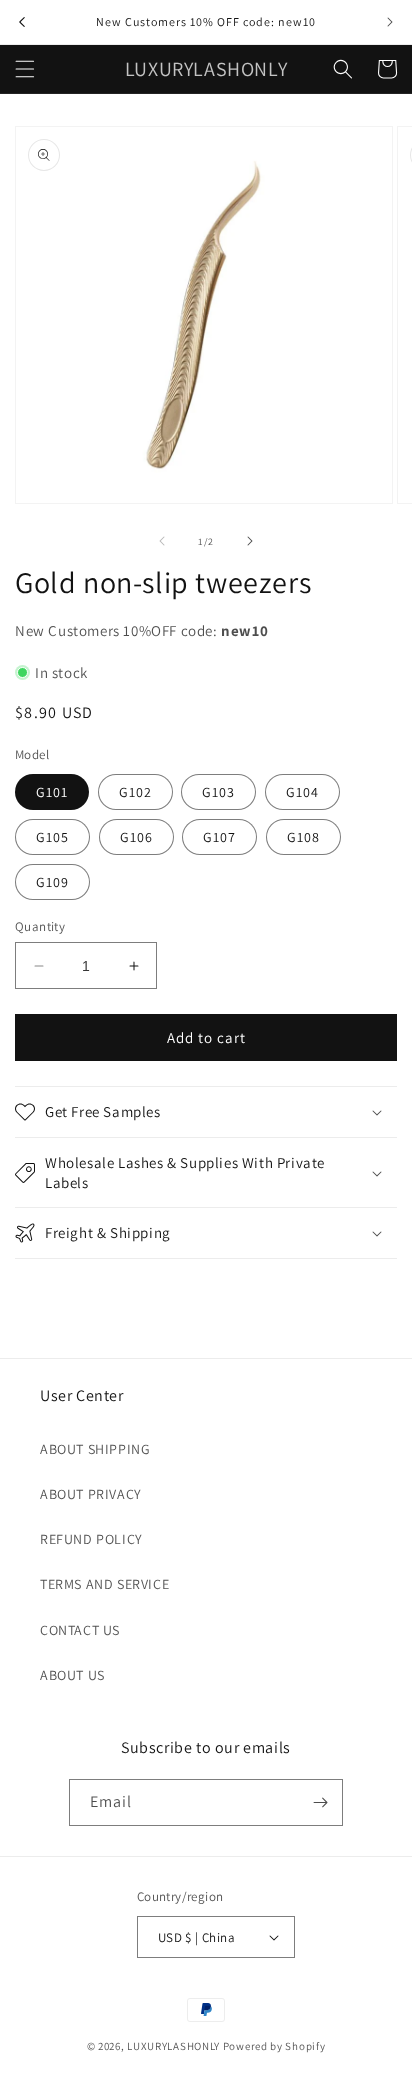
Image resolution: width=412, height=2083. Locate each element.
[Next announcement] (390, 22)
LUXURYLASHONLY (173, 2046)
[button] (25, 69)
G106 (136, 837)
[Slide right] (250, 541)
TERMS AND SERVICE (104, 1584)
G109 (52, 882)
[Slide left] (162, 541)
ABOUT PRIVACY (91, 1494)
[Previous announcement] (22, 22)
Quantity (40, 926)
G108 (303, 837)
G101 (52, 792)
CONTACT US (80, 1630)
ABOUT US (72, 1675)
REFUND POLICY (91, 1539)
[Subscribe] (320, 1802)
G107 (219, 837)
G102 (135, 792)
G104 (302, 792)
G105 (52, 837)
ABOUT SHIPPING (95, 1449)
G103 (218, 792)
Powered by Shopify (274, 2046)
